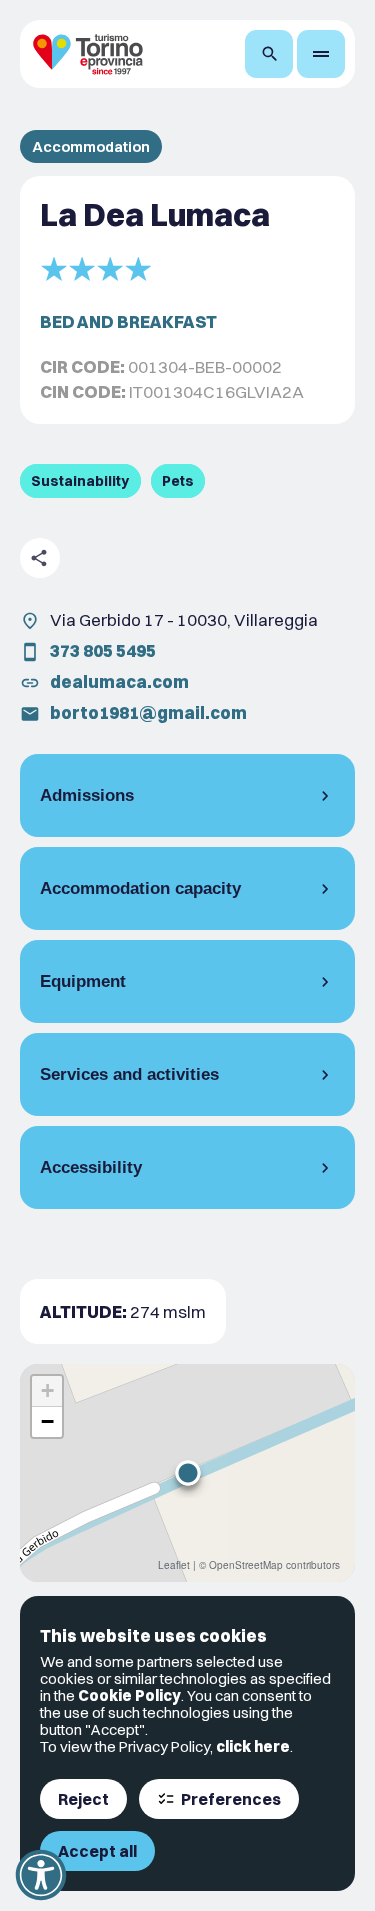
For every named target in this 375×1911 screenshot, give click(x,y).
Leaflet (174, 1565)
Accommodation (91, 146)
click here (253, 1746)
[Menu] (321, 54)
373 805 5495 (103, 650)
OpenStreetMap (246, 1565)
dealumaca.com (119, 681)
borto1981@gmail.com (148, 712)
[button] (188, 1473)
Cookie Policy (129, 1695)
